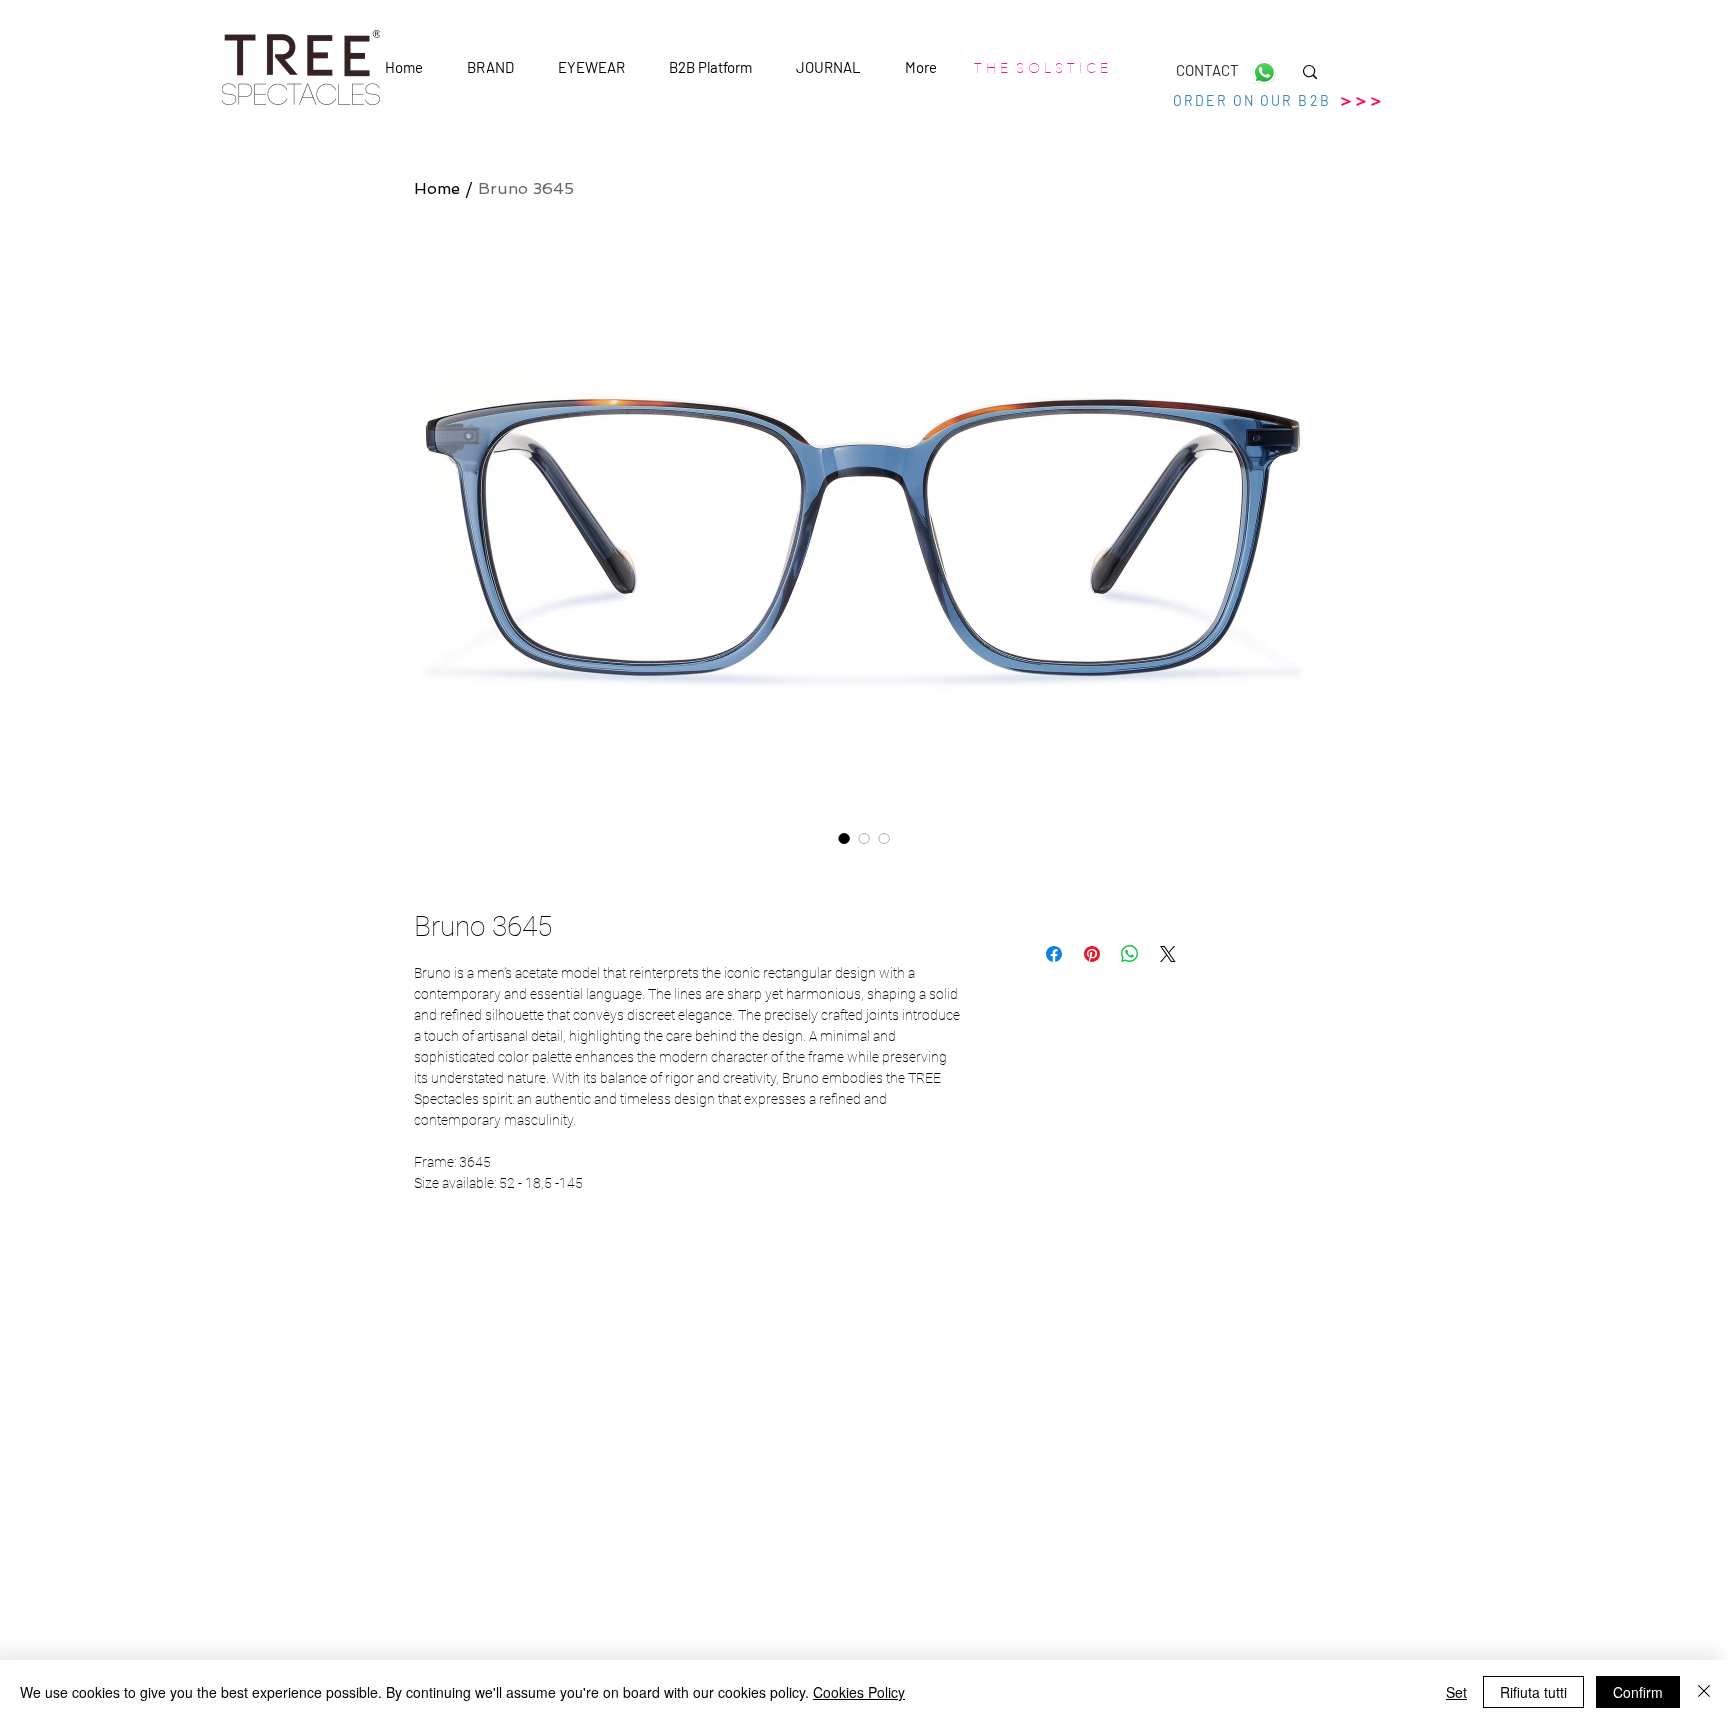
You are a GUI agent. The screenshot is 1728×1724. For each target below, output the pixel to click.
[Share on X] (1168, 954)
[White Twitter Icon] (441, 1609)
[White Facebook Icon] (399, 1609)
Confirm (1638, 1692)
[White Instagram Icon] (483, 1609)
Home (437, 188)
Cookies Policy (859, 1692)
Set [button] (1456, 1692)
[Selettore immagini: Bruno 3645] (844, 838)
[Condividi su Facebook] (1054, 954)
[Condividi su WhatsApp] (1130, 954)
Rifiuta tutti (1533, 1692)
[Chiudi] (1704, 1692)
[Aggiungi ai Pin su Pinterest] (1092, 954)
